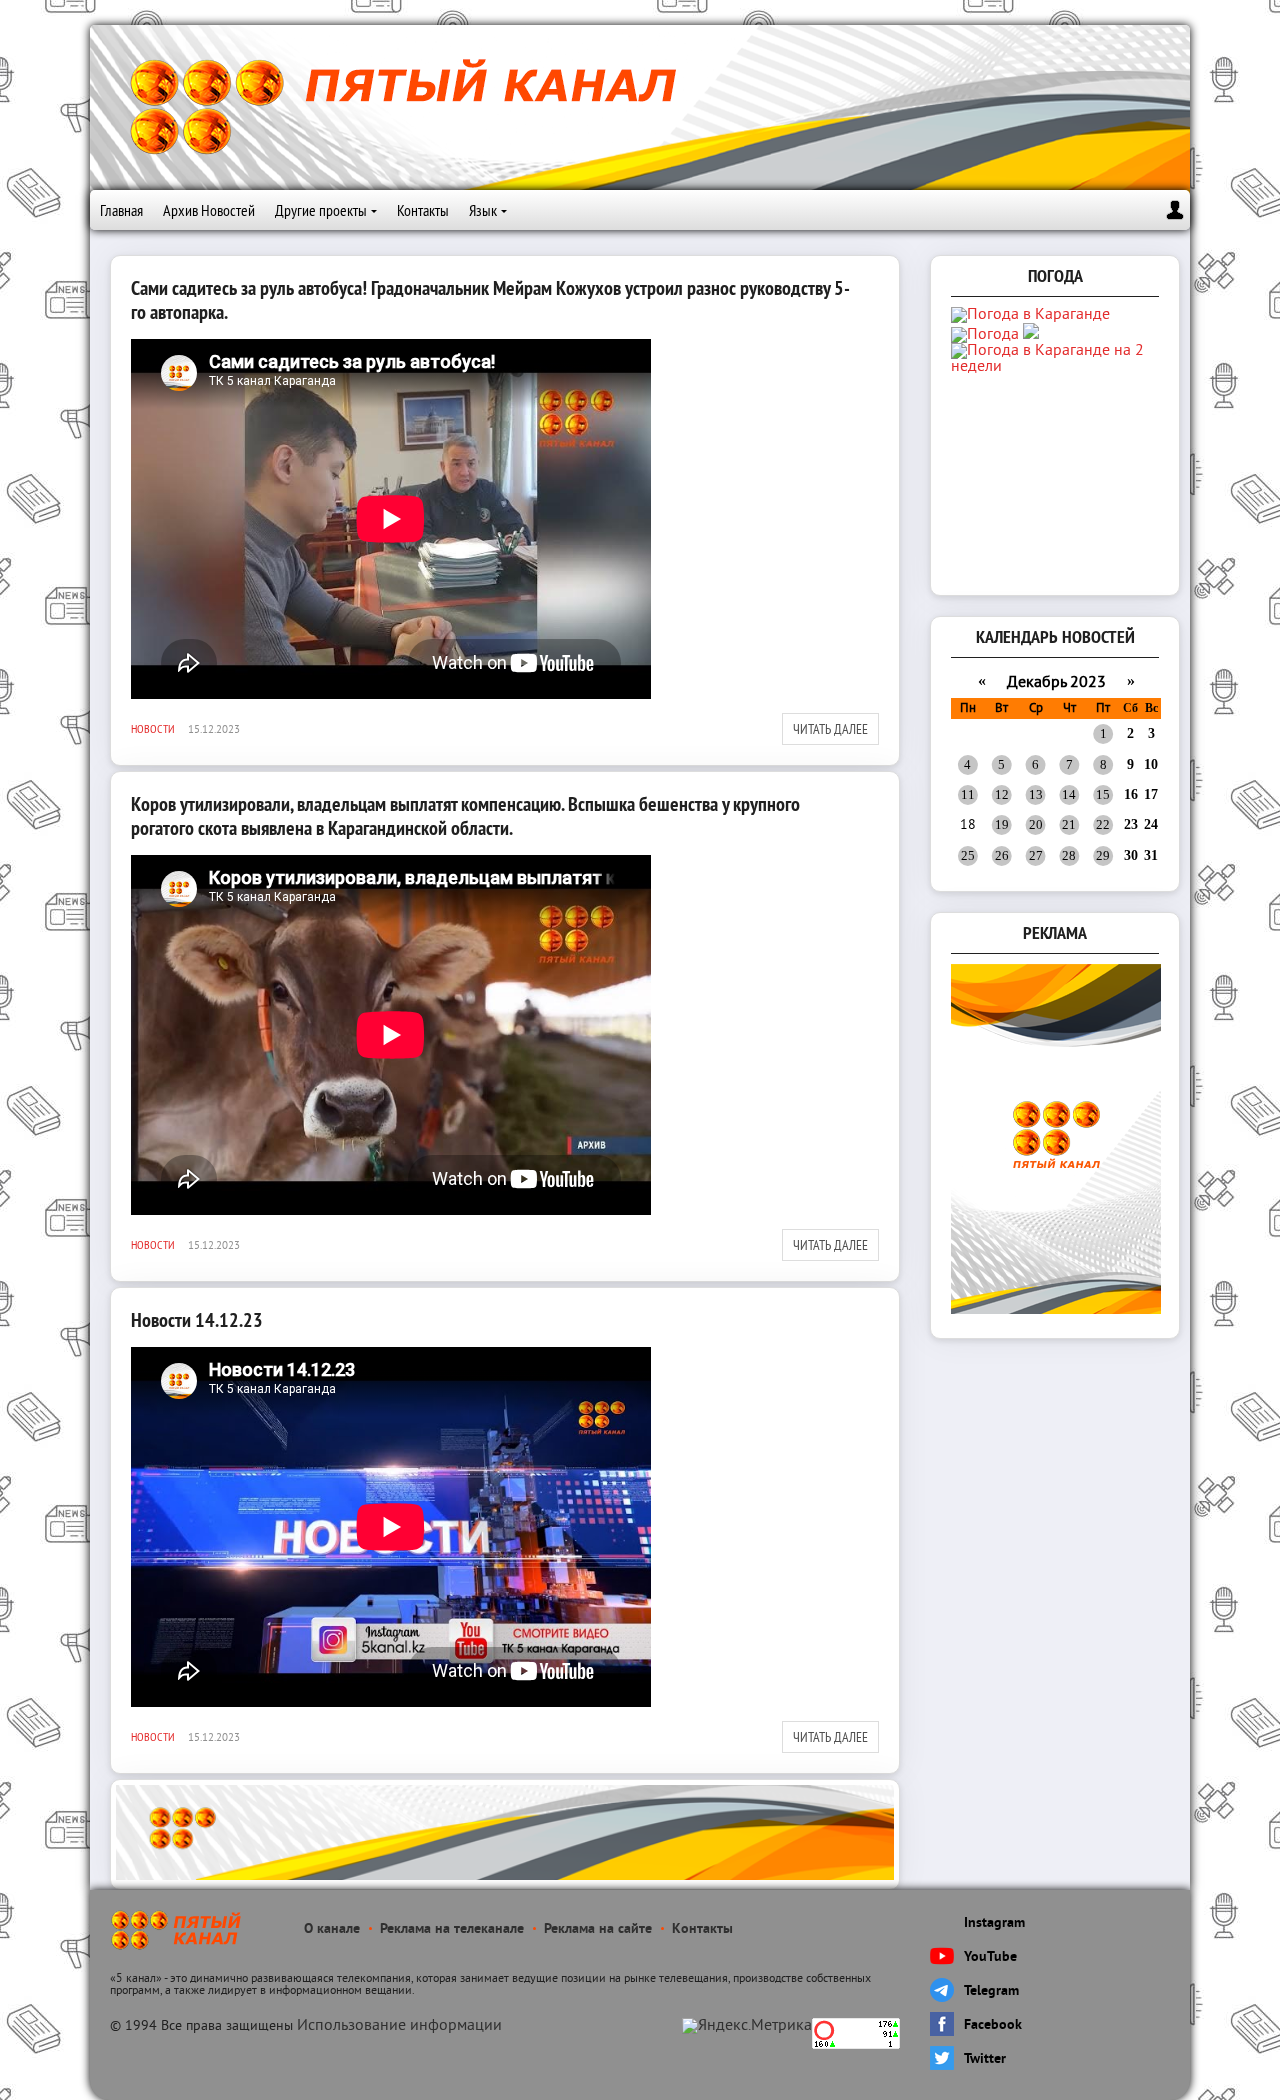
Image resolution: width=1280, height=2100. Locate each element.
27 (1036, 855)
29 (1103, 855)
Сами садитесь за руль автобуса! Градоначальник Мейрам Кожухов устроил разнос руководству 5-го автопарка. (490, 300)
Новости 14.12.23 (197, 1320)
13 (1036, 794)
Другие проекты (321, 210)
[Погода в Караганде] (1030, 315)
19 (1002, 824)
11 (968, 794)
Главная (121, 210)
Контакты (423, 210)
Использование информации (399, 2026)
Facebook (993, 2025)
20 (1036, 824)
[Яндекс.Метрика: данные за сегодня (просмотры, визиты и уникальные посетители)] (747, 2026)
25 (968, 855)
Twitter (985, 2059)
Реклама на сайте (598, 1929)
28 (1069, 855)
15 (1103, 794)
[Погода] (995, 335)
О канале (332, 1929)
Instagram (994, 1923)
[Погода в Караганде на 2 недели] (1057, 367)
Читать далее (830, 729)
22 (1103, 824)
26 (1002, 855)
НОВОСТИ (153, 728)
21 (1069, 824)
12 (1002, 794)
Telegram (991, 1991)
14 (1069, 794)
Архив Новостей (209, 210)
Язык (483, 210)
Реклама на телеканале (452, 1929)
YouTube (990, 1957)
